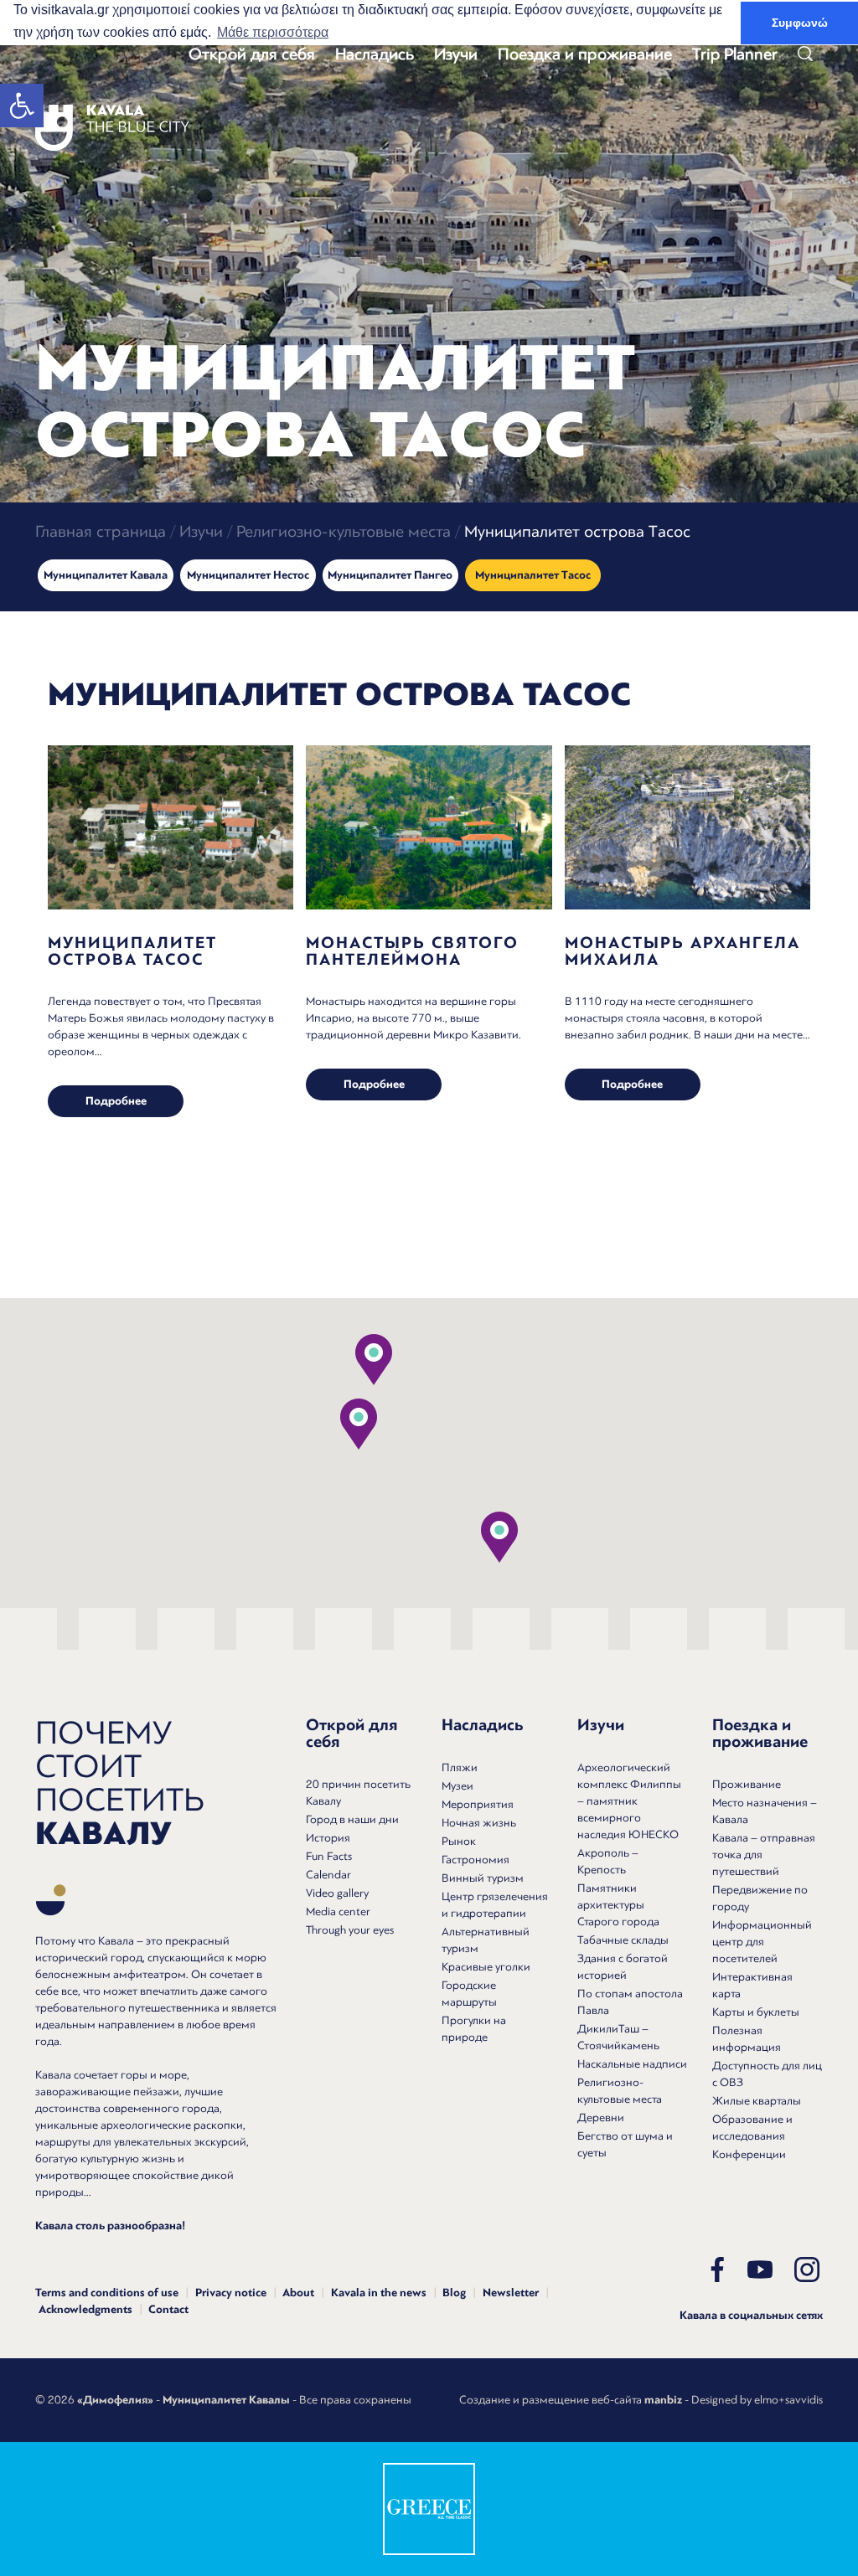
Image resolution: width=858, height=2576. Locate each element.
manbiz (663, 2400)
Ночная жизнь (479, 1823)
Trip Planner (735, 54)
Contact (168, 2310)
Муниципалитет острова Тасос (132, 951)
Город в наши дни (352, 1819)
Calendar (328, 1875)
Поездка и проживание (585, 54)
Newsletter (511, 2293)
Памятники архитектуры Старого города (618, 1905)
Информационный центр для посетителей (762, 1942)
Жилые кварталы (757, 2101)
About (298, 2293)
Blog (454, 2293)
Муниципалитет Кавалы (226, 2400)
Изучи (456, 54)
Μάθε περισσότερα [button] (273, 32)
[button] (22, 106)
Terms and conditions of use (107, 2293)
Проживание (747, 1784)
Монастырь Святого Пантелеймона (412, 951)
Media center (338, 1911)
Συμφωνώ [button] (800, 23)
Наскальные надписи (632, 2064)
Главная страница (101, 531)
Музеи (457, 1786)
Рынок (459, 1841)
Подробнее (116, 1101)
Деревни (601, 2117)
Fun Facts (329, 1856)
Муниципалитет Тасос (533, 575)
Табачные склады (623, 1940)
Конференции (749, 2154)
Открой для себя (252, 54)
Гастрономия (476, 1860)
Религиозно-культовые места (344, 531)
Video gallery (337, 1893)
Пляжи (460, 1767)
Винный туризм (483, 1878)
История (328, 1838)
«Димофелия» (115, 2400)
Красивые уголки (486, 1967)
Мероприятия (478, 1804)
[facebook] (717, 2269)
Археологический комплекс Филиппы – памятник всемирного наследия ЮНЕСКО (629, 1801)
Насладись (375, 54)
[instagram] (807, 2269)
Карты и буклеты (756, 2012)
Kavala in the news (379, 2293)
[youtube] (760, 2269)
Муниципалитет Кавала (106, 575)
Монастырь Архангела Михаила (682, 951)
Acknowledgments (85, 2310)
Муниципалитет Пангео (390, 575)
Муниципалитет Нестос (248, 575)
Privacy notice (231, 2293)
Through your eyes (350, 1930)
